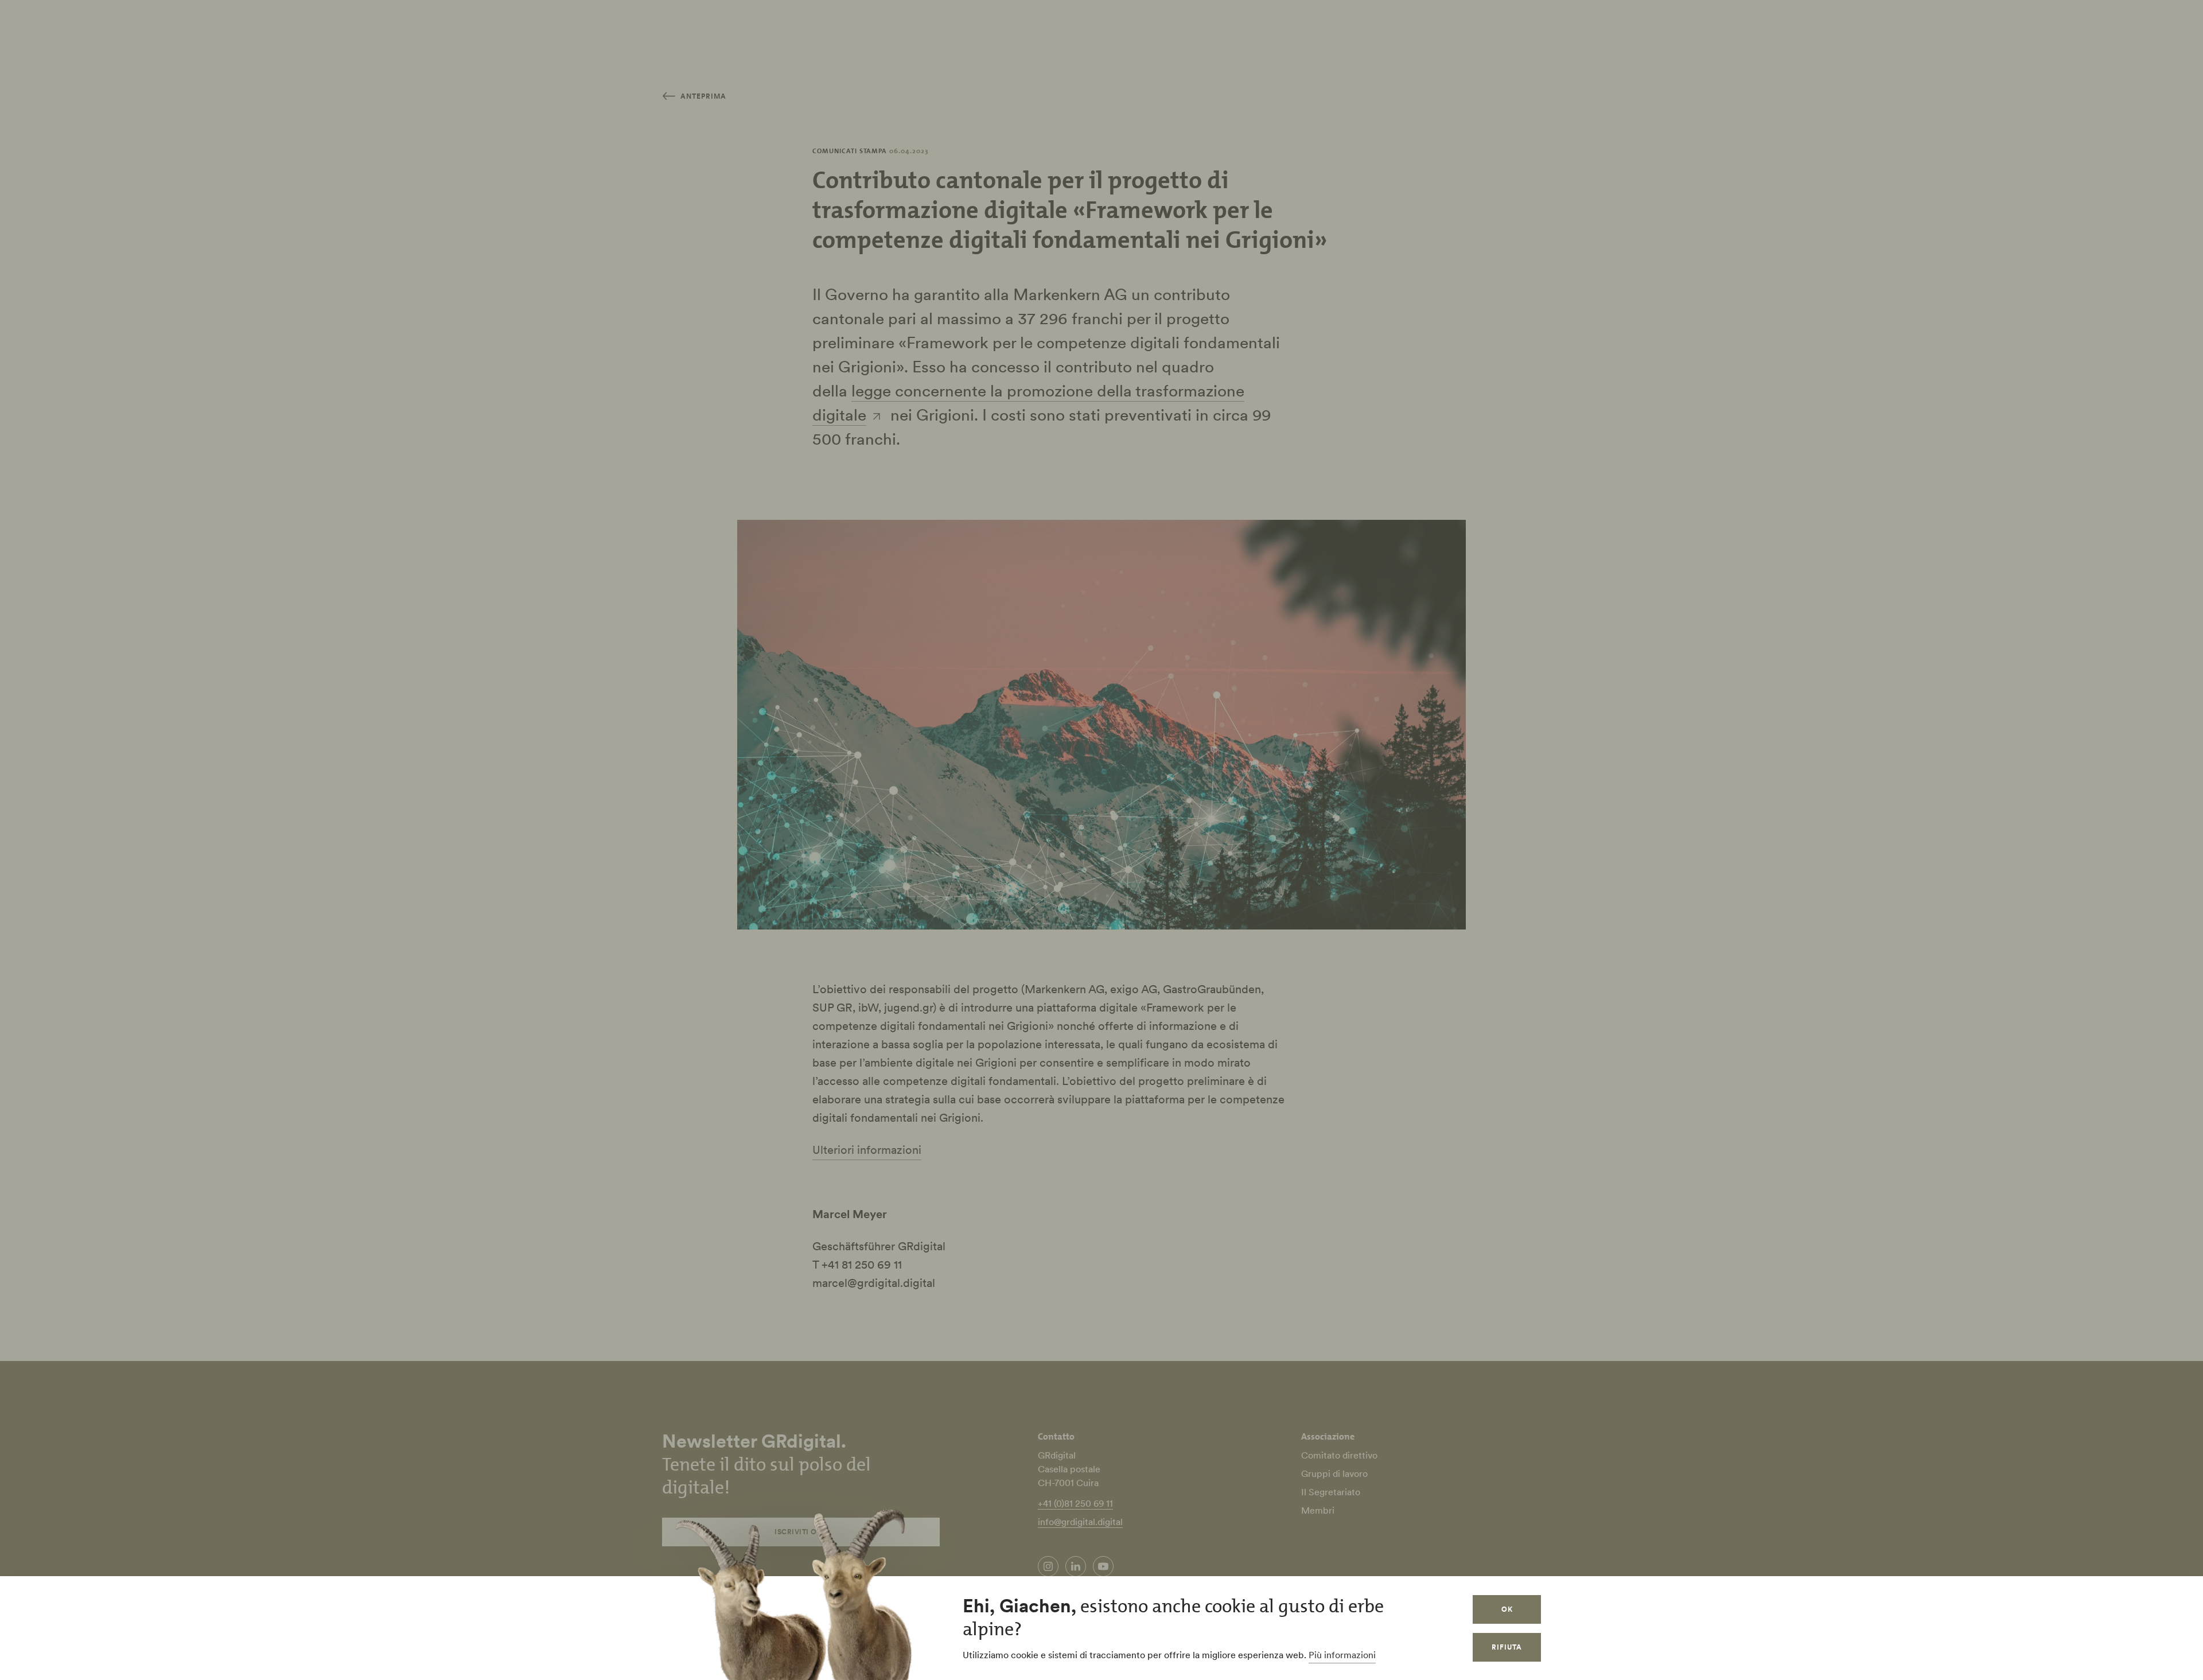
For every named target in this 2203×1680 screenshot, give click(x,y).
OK (1507, 1609)
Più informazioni (1342, 1655)
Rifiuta (1507, 1647)
